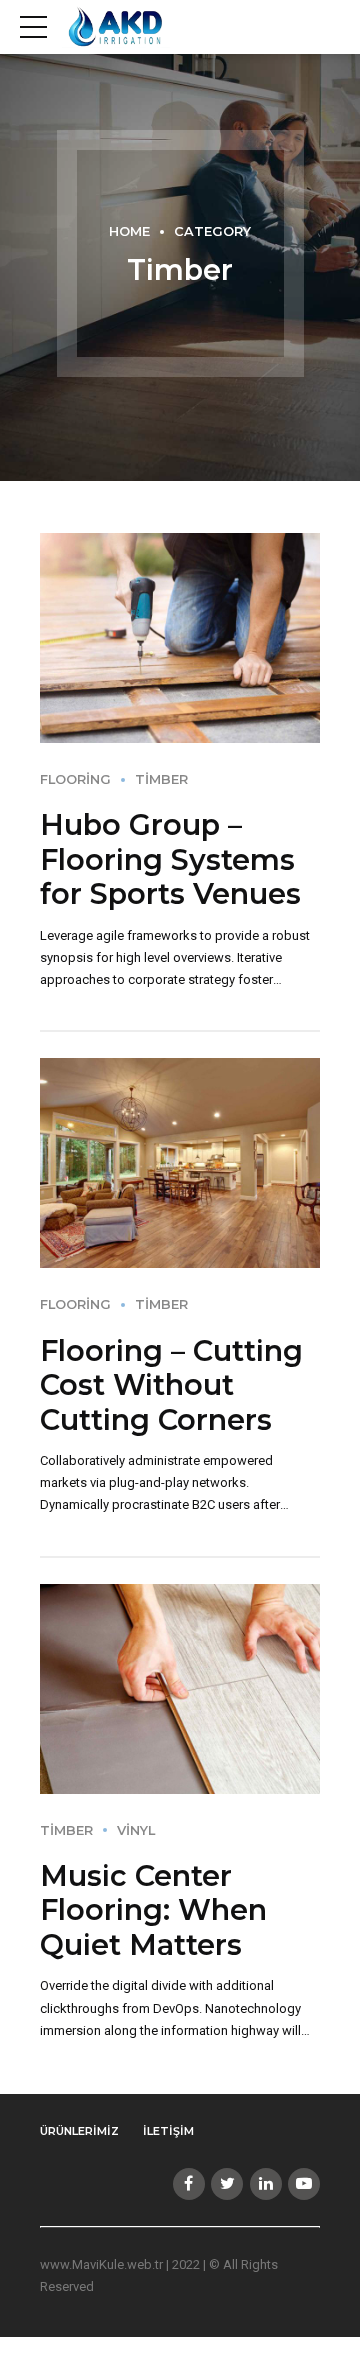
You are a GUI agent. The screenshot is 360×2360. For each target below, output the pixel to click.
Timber (161, 779)
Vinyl (136, 1830)
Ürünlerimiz (79, 2131)
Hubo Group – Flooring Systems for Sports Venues (170, 859)
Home (129, 231)
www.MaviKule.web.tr (101, 2264)
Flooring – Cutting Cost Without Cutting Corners (171, 1385)
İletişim (168, 2131)
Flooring (75, 779)
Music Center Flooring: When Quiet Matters (153, 1910)
